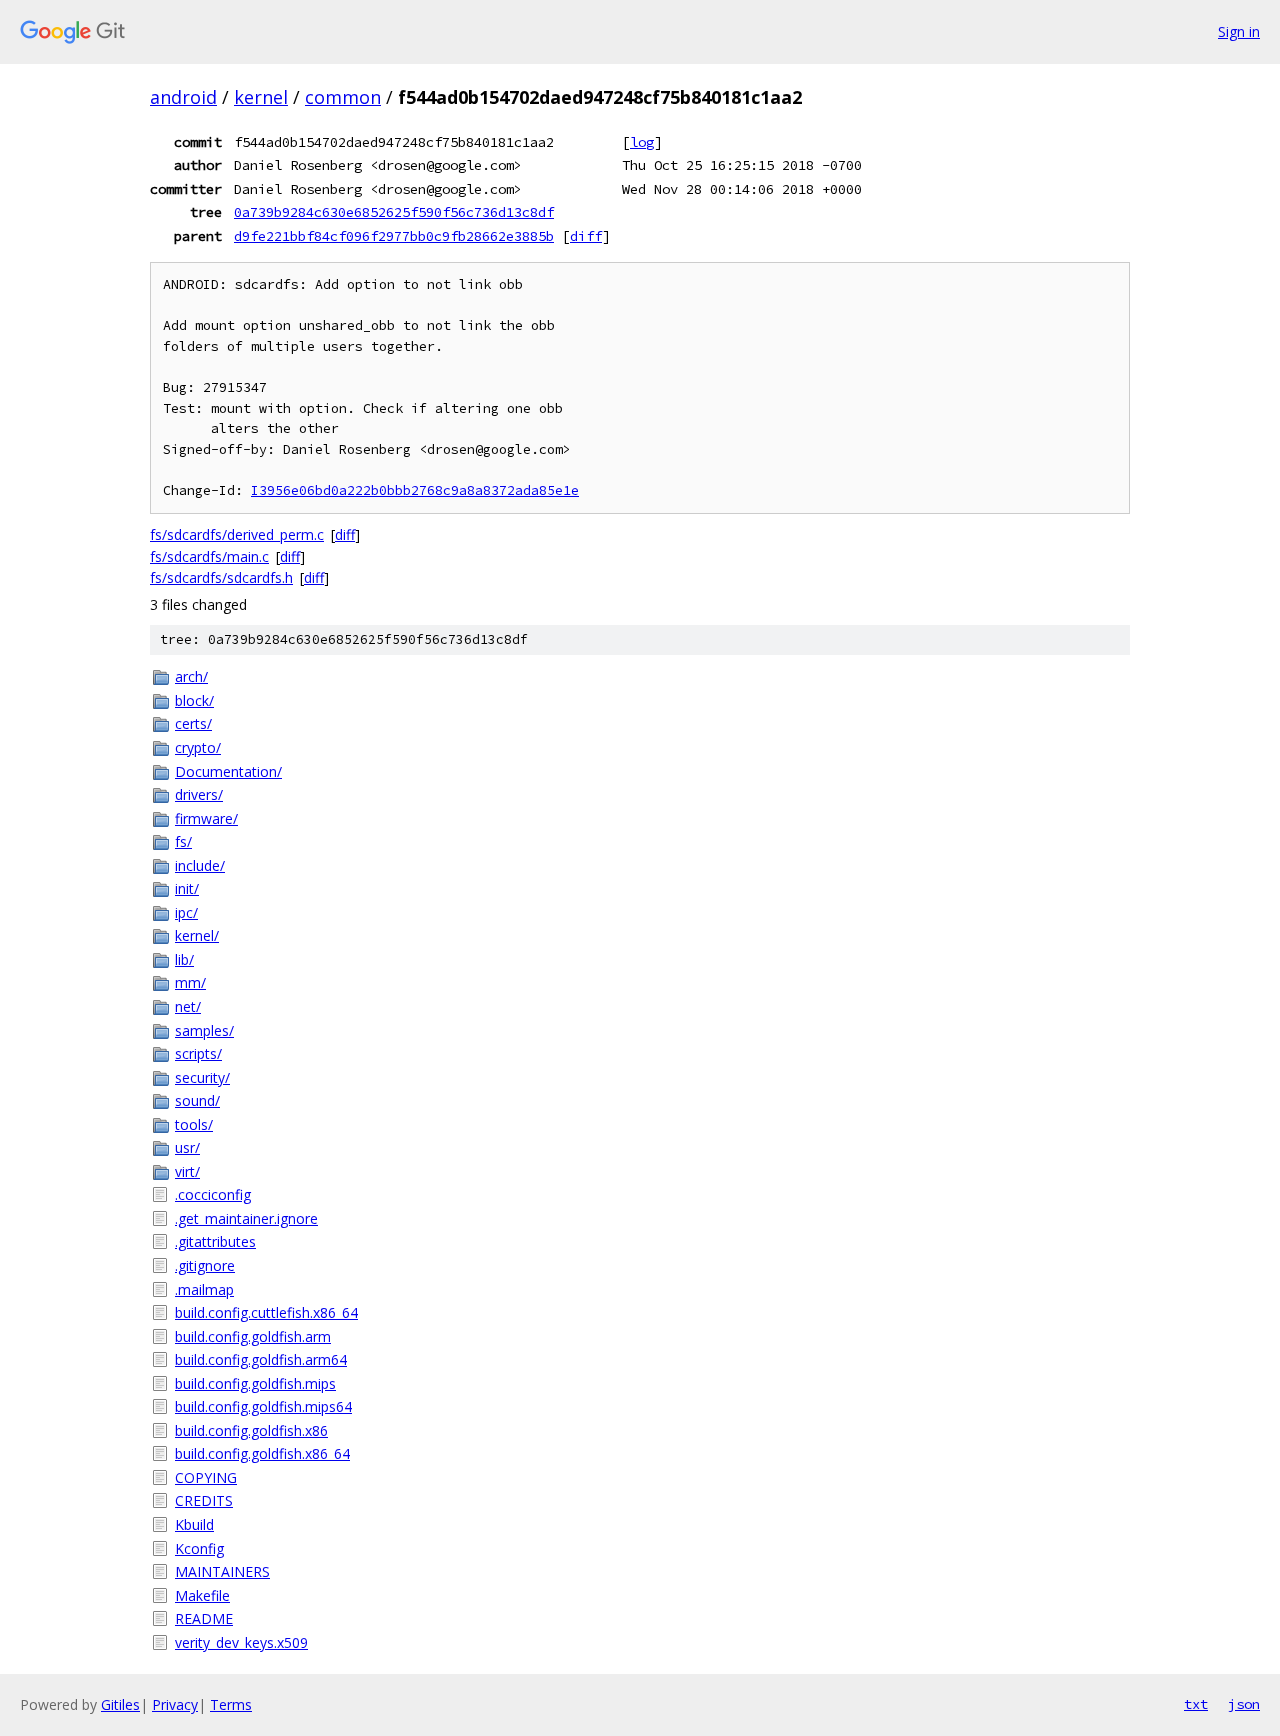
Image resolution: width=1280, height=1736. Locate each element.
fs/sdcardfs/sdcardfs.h (221, 577)
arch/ (191, 676)
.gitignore (205, 1265)
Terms (231, 1704)
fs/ (183, 841)
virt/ (187, 1171)
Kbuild (194, 1524)
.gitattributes (215, 1241)
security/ (202, 1077)
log (642, 142)
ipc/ (186, 912)
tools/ (194, 1124)
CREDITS (204, 1500)
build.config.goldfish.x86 (251, 1430)
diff (586, 236)
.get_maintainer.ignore (246, 1218)
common (343, 97)
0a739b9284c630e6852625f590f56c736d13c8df (394, 212)
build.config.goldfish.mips (255, 1383)
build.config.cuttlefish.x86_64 (266, 1312)
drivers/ (199, 794)
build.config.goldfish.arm (253, 1336)
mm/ (190, 982)
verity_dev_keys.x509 (241, 1642)
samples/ (204, 1030)
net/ (188, 1006)
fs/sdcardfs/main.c (209, 556)
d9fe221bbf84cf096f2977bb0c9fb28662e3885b (394, 236)
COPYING (206, 1477)
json (1244, 1704)
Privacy (175, 1704)
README (204, 1618)
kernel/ (197, 935)
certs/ (193, 723)
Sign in (1239, 31)
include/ (200, 865)
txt (1196, 1704)
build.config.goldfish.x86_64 (262, 1453)
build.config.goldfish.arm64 (261, 1359)
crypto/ (198, 747)
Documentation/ (228, 771)
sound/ (197, 1100)
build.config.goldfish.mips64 (263, 1406)
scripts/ (198, 1053)
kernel (261, 97)
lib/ (184, 959)
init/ (187, 888)
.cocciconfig (213, 1194)
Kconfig (199, 1548)
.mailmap (204, 1289)
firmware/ (206, 818)
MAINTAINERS (222, 1571)
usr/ (187, 1147)
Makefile (202, 1595)
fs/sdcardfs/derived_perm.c (237, 534)
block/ (194, 700)
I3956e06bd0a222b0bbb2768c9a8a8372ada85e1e (415, 490)
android (183, 97)
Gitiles (120, 1704)
